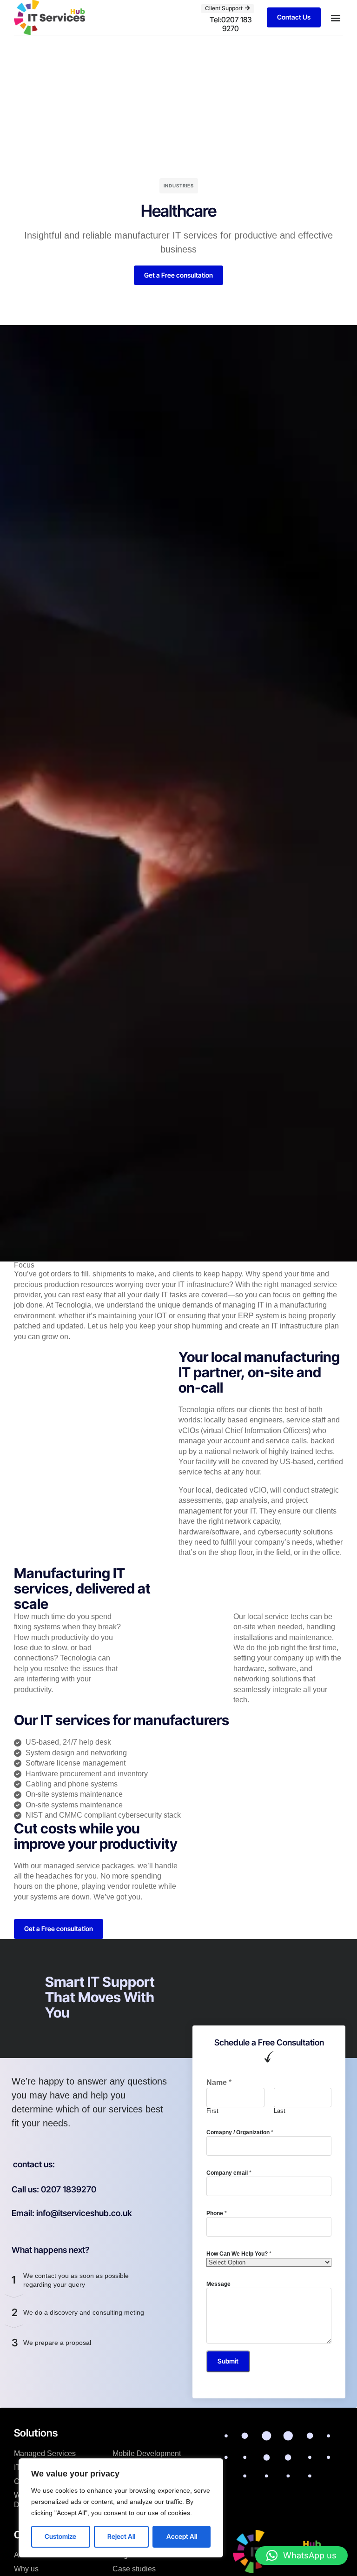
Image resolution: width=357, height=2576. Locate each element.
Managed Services (45, 2453)
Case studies (134, 2569)
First (212, 2111)
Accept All (182, 2536)
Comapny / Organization (240, 2132)
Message (218, 2284)
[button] (335, 17)
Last (280, 2111)
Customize (60, 2536)
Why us (26, 2569)
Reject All (121, 2536)
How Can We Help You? (239, 2254)
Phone (217, 2213)
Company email (229, 2173)
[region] (121, 2508)
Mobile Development (147, 2453)
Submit (228, 2361)
